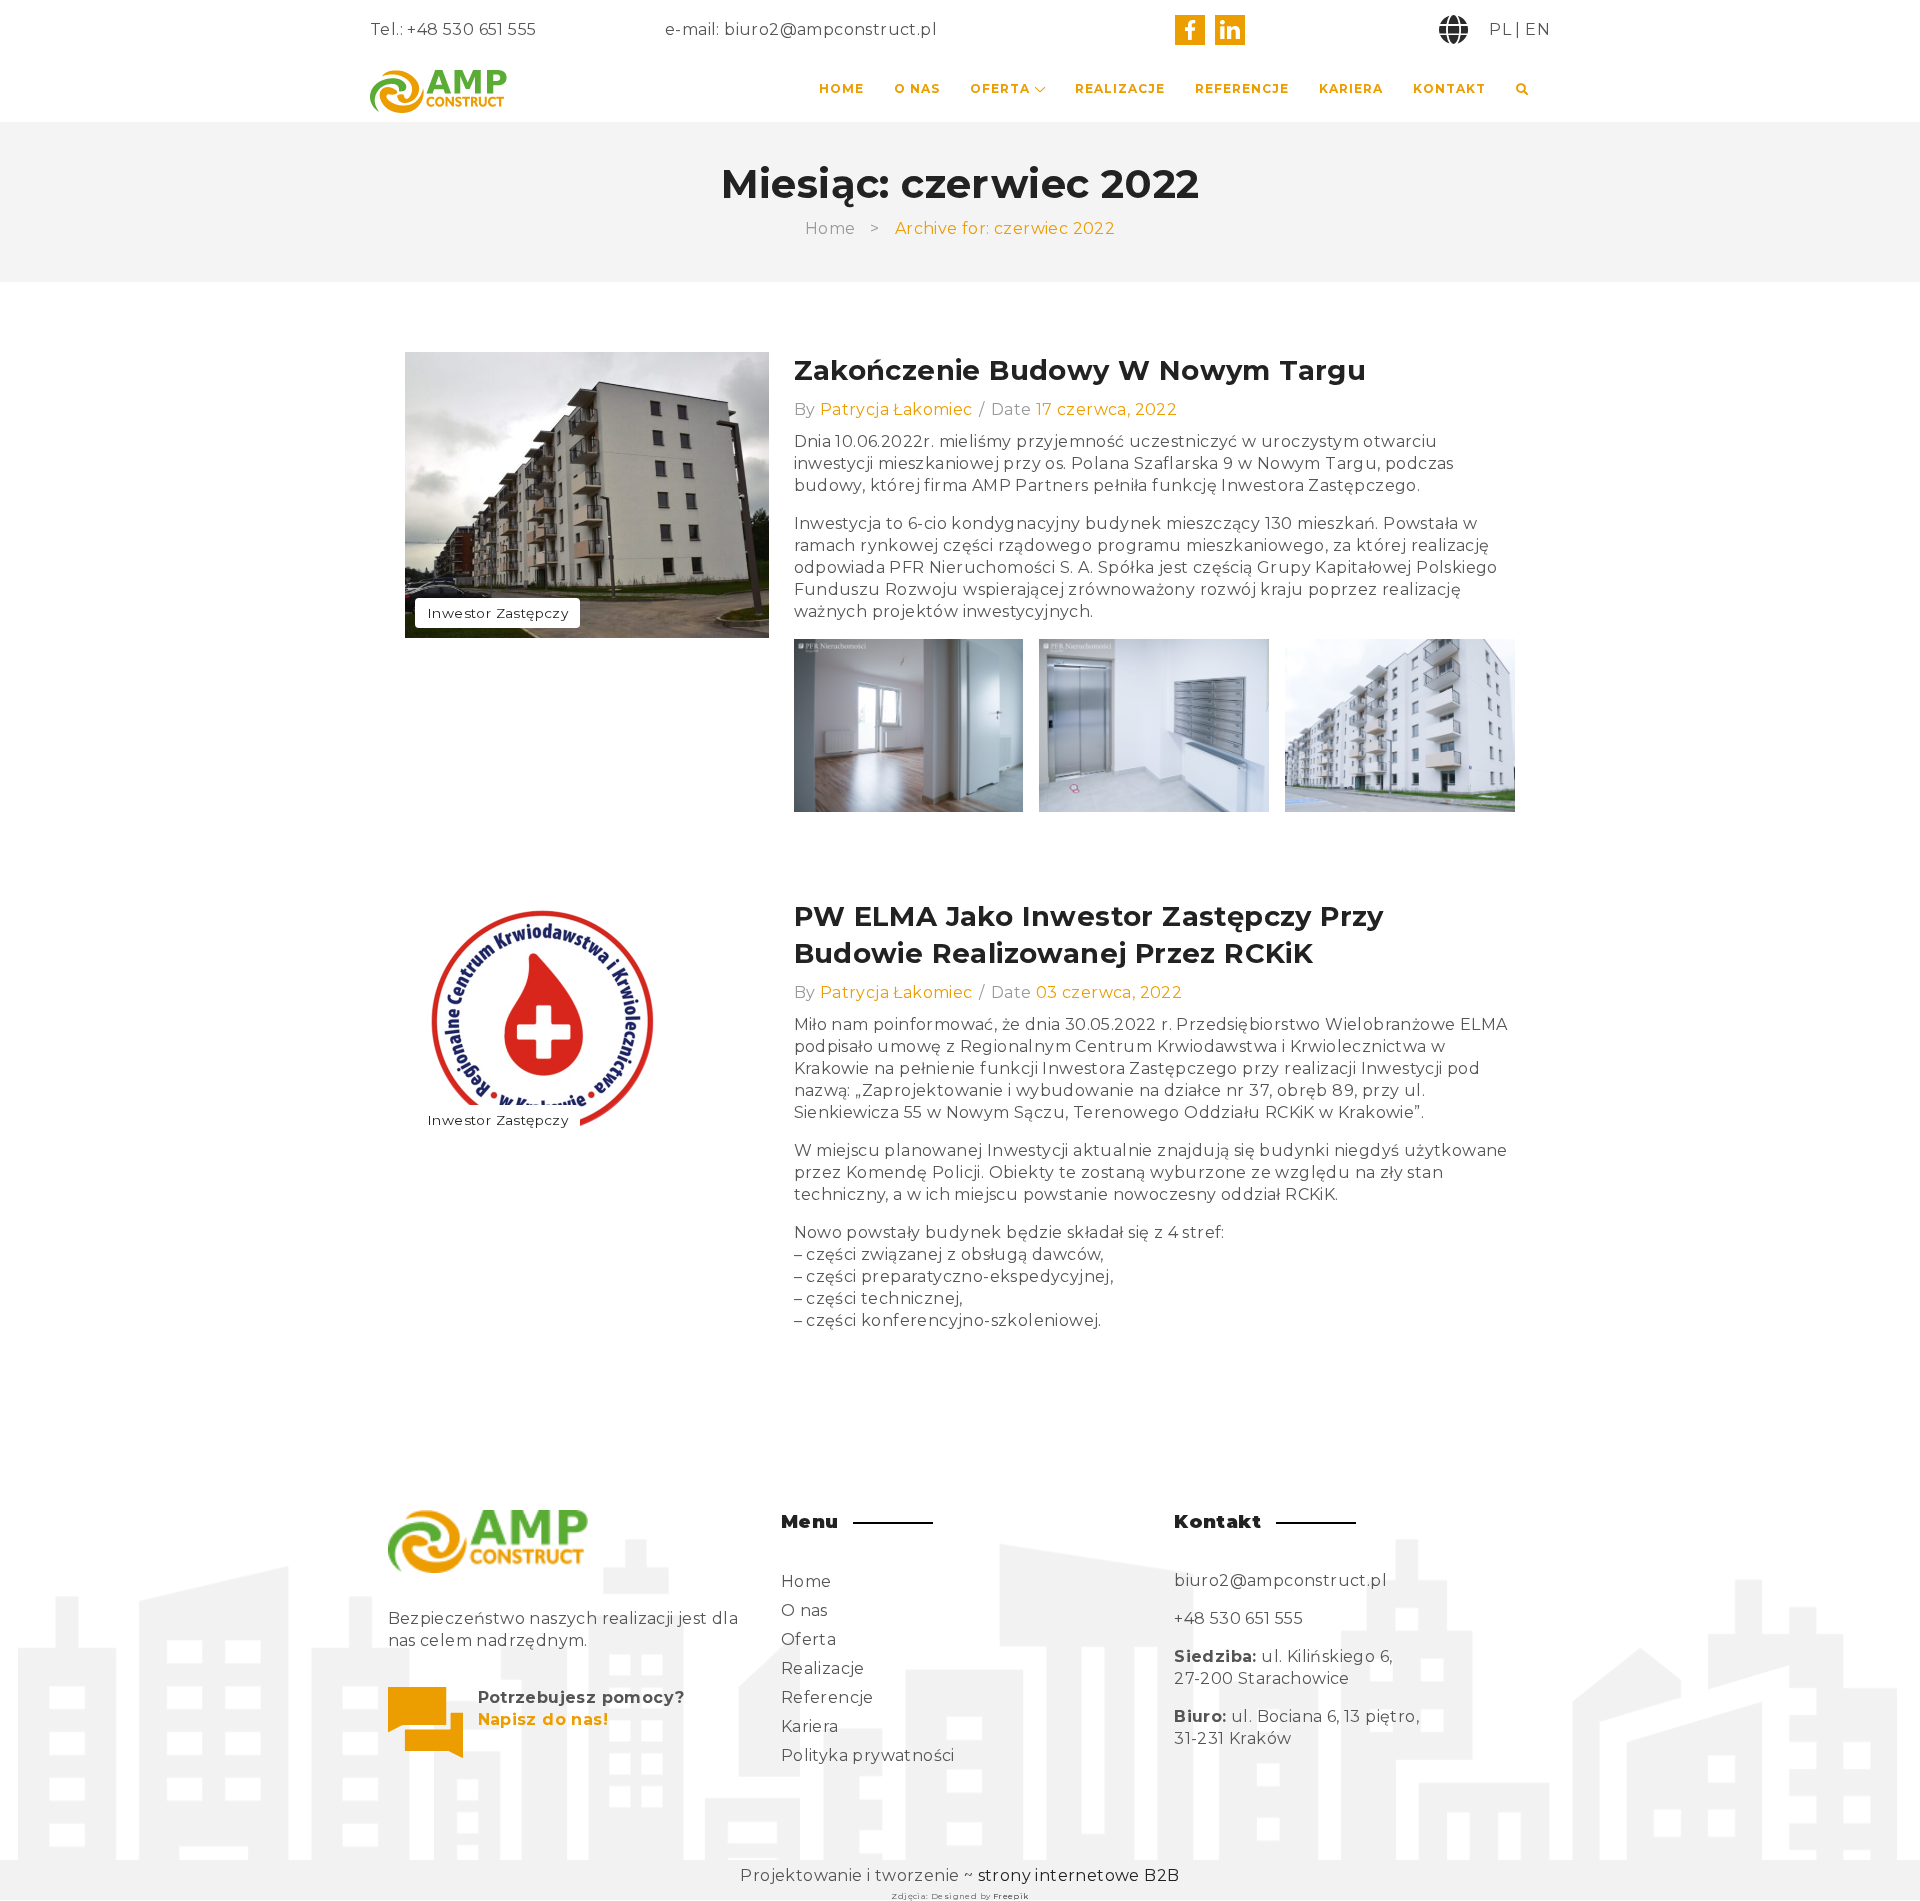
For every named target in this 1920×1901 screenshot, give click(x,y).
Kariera (1351, 88)
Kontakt (1449, 88)
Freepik (1011, 1896)
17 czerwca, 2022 (1106, 409)
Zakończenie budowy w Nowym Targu (1080, 370)
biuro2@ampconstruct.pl (830, 29)
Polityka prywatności (868, 1755)
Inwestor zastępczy (497, 613)
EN (1537, 29)
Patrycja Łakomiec (896, 409)
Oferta (1000, 88)
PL (1500, 29)
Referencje (1242, 88)
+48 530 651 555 (471, 29)
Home (841, 88)
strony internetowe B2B (1079, 1875)
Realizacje (1120, 88)
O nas (917, 88)
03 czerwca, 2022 (1109, 992)
